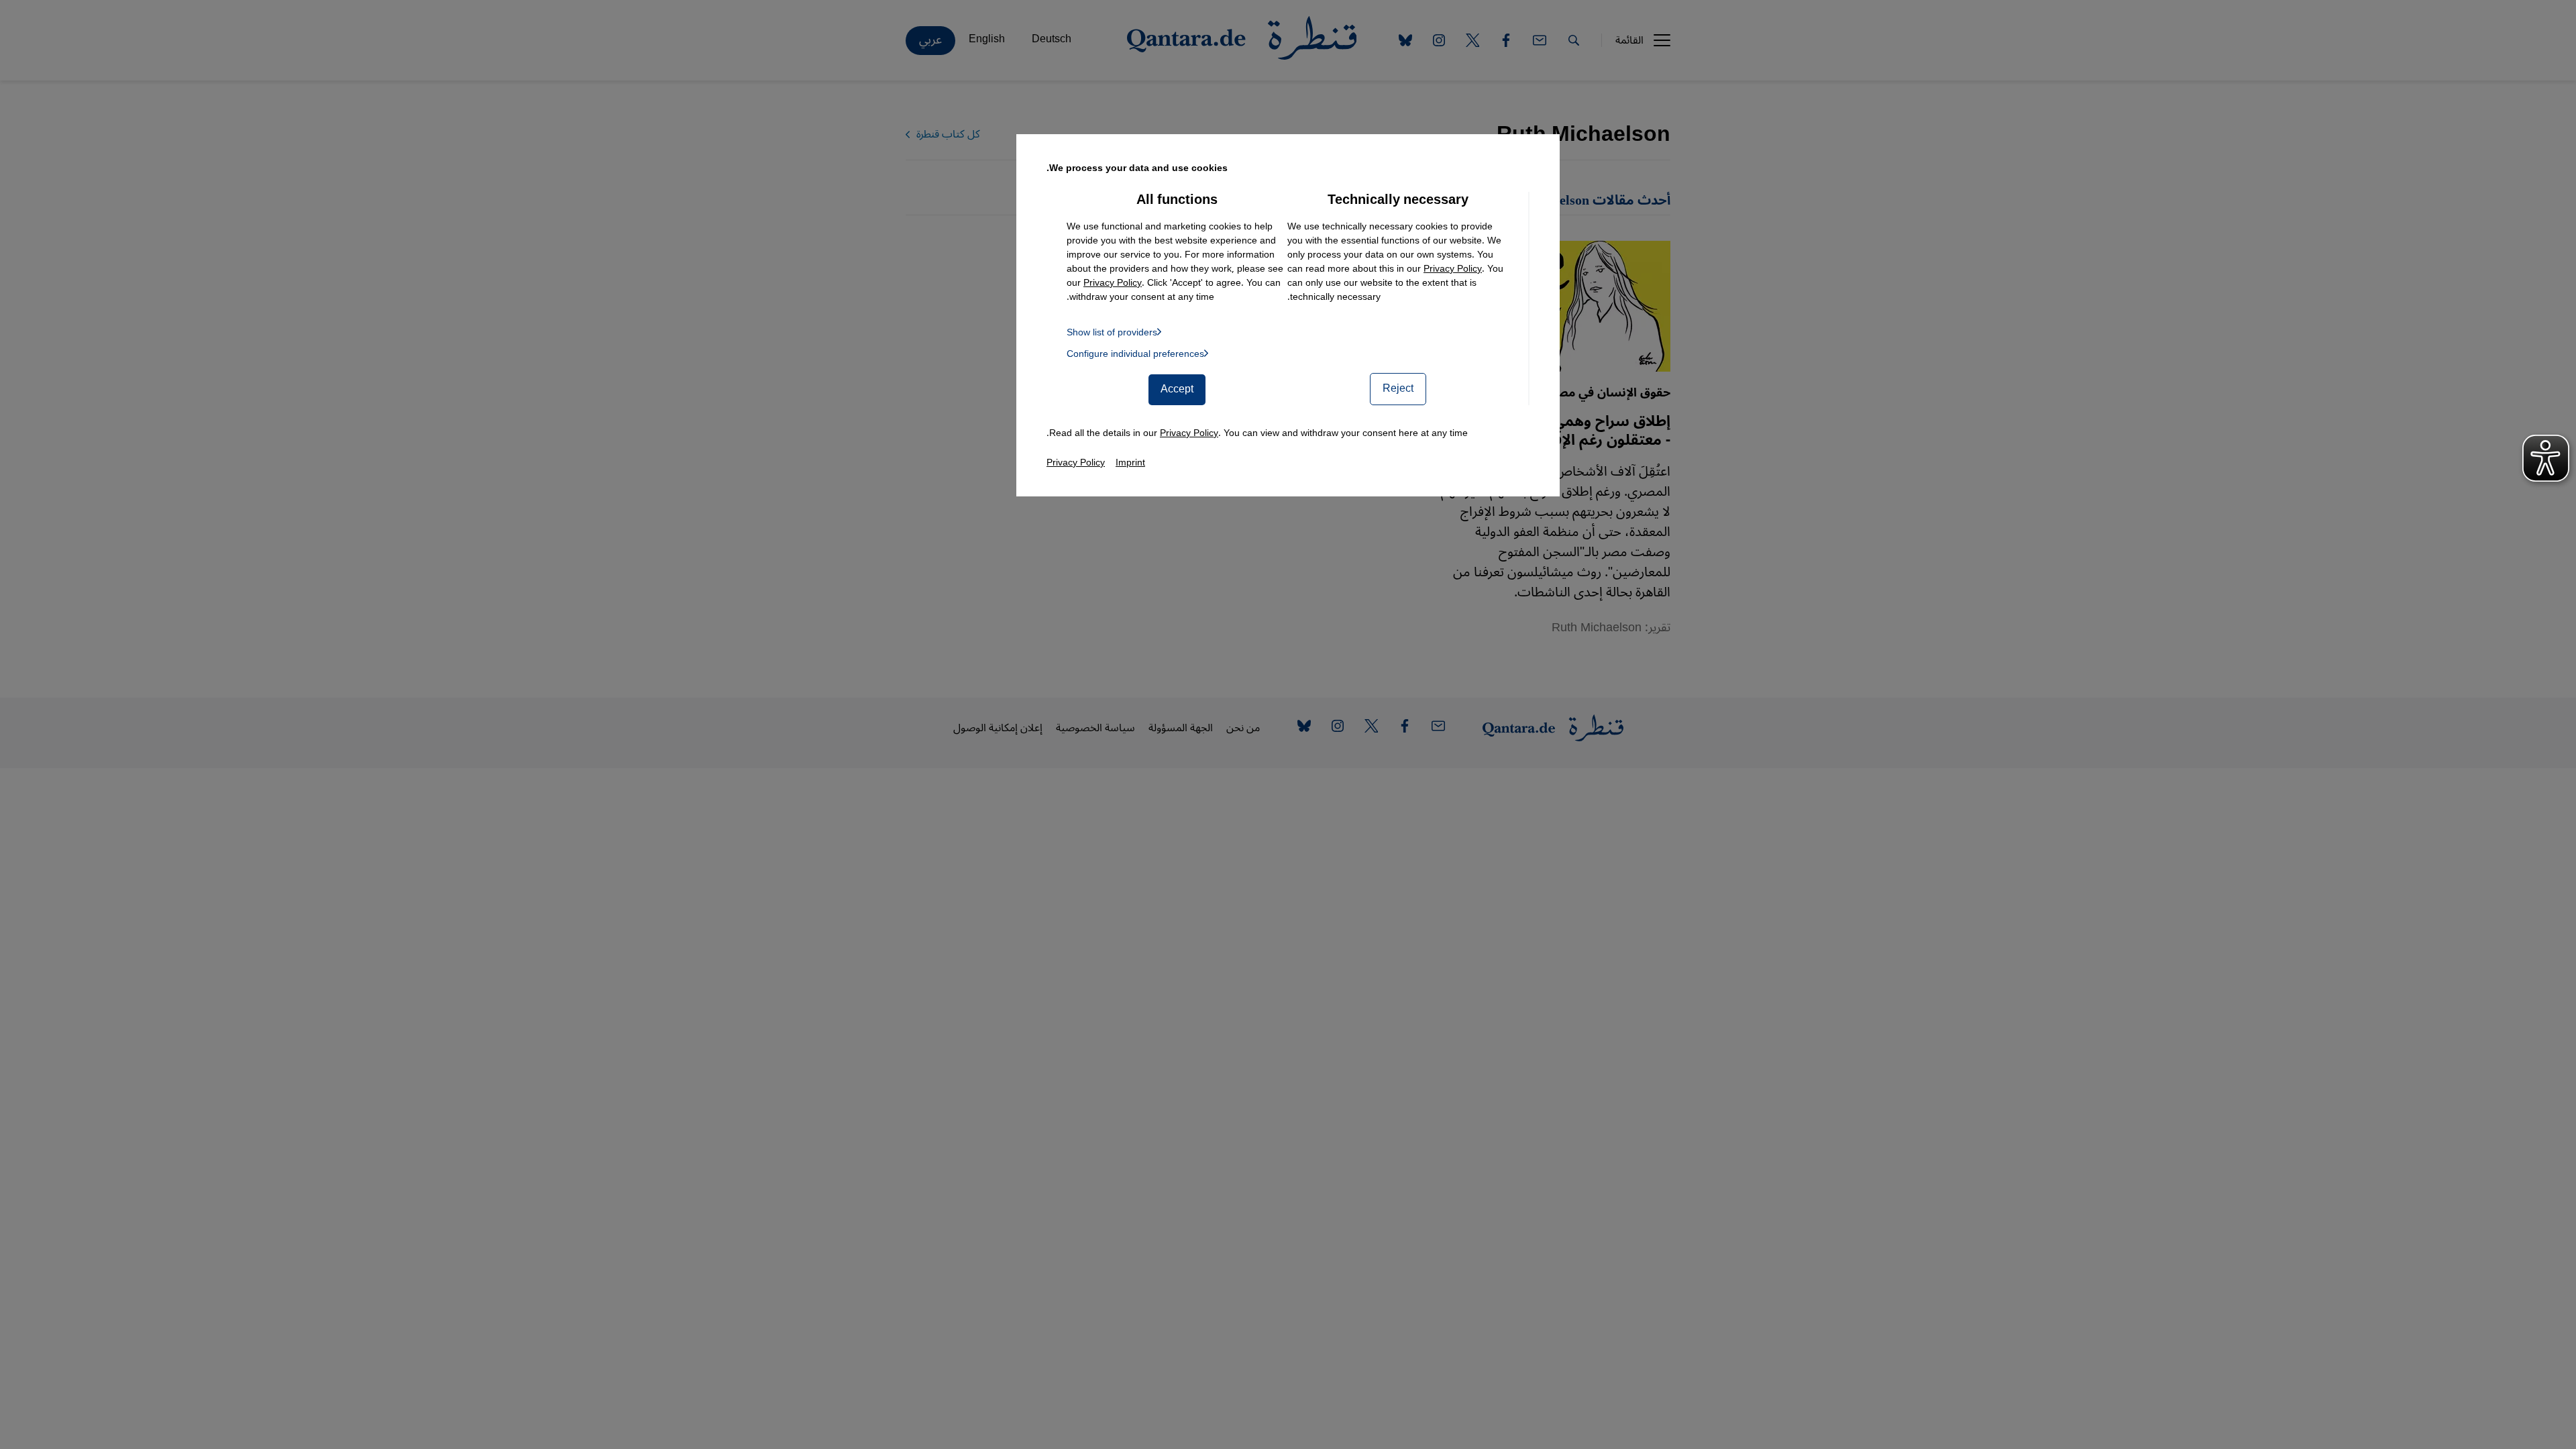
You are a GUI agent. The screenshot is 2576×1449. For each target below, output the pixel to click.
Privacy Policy (1453, 269)
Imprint (1130, 463)
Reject (1398, 388)
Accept (1177, 389)
